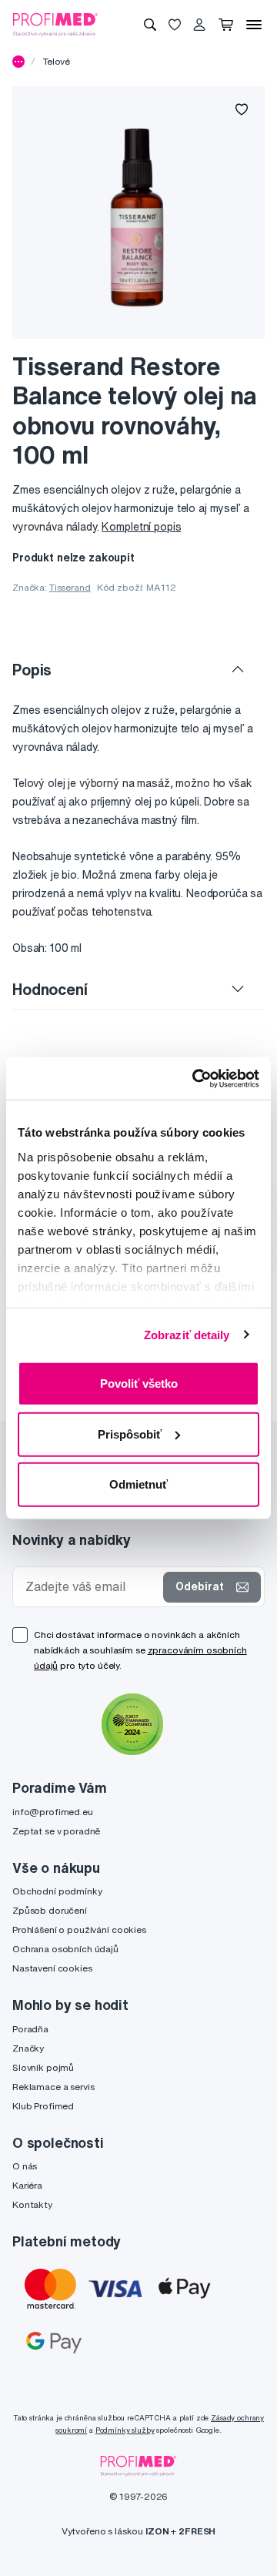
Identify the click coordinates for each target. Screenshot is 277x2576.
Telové (57, 61)
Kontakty (32, 2204)
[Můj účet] (199, 25)
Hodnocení (50, 989)
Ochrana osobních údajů (65, 1949)
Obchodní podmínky (57, 1891)
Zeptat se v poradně (56, 1831)
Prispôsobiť (130, 1434)
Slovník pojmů (43, 2067)
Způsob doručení (50, 1910)
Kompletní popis (141, 527)
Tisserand (70, 587)
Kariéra (27, 2185)
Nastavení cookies (52, 1968)
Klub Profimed (43, 2106)
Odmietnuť (138, 1484)
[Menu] (254, 25)
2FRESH (197, 2531)
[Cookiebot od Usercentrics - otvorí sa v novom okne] (195, 1078)
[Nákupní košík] (226, 25)
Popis (32, 670)
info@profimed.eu (53, 1812)
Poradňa (30, 2029)
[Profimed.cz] (55, 24)
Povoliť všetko (139, 1383)
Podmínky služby (125, 2430)
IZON (157, 2531)
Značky (28, 2048)
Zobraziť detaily (187, 1334)
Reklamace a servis (53, 2087)
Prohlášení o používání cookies (79, 1929)
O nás (25, 2166)
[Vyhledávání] (150, 25)
